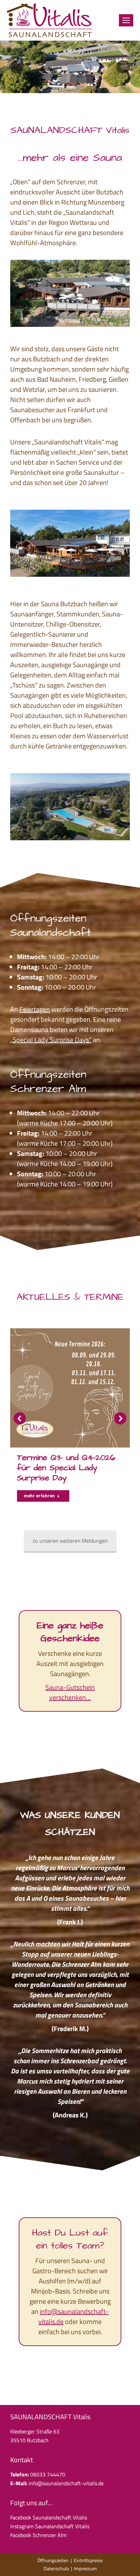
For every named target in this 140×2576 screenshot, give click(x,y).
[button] (20, 1418)
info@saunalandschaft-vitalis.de (74, 2316)
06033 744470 (48, 2474)
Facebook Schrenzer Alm (38, 2535)
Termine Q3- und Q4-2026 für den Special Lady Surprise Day (66, 1468)
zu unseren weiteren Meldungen (70, 1541)
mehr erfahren (39, 1496)
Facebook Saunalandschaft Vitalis (49, 2517)
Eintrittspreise (88, 2560)
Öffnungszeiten (53, 2560)
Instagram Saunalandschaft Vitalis (50, 2526)
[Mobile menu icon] (126, 20)
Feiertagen (35, 1009)
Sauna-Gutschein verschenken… (70, 1692)
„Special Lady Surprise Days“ (51, 1040)
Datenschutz (56, 2568)
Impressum (85, 2568)
